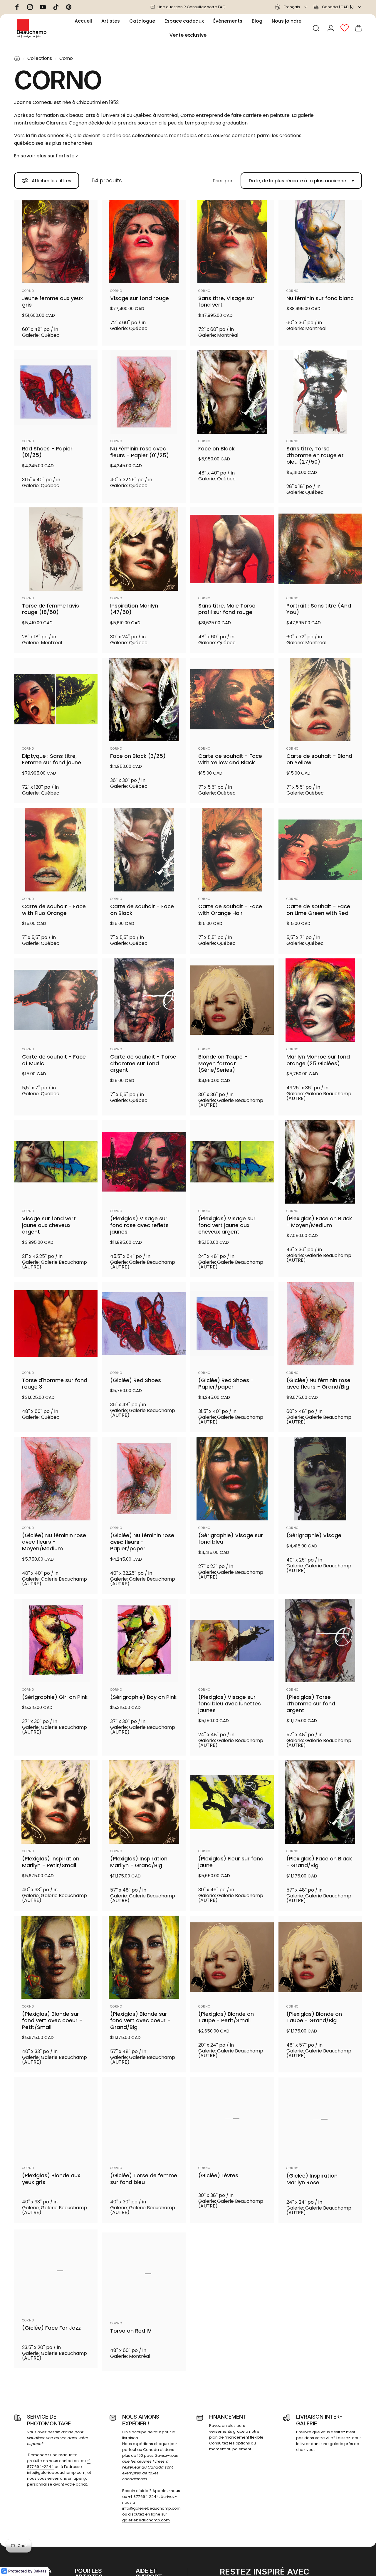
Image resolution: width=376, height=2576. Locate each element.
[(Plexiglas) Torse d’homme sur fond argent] (320, 1641)
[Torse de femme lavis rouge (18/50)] (56, 549)
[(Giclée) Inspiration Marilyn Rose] (320, 2119)
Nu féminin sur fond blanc (320, 298)
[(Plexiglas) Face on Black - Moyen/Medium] (320, 1162)
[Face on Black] (232, 392)
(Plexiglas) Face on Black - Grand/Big (319, 1862)
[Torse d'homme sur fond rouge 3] (56, 1324)
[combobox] (292, 7)
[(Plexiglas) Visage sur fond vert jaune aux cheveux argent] (232, 1162)
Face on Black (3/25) (138, 756)
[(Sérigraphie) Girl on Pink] (56, 1641)
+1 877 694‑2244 (143, 2506)
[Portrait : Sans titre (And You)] (320, 549)
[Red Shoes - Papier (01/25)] (56, 392)
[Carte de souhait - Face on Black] (144, 850)
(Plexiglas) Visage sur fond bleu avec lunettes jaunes (230, 1704)
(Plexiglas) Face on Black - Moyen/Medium (319, 1222)
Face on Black (216, 449)
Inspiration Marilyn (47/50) (134, 609)
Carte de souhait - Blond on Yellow (319, 759)
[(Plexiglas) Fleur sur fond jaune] (232, 1802)
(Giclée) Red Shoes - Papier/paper (226, 1384)
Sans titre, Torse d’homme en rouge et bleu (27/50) (315, 455)
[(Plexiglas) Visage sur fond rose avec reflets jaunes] (144, 1162)
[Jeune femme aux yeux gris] (56, 242)
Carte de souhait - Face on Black (142, 910)
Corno (28, 291)
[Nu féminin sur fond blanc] (320, 242)
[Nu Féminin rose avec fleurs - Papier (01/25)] (144, 392)
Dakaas (40, 2571)
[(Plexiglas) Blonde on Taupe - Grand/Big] (320, 1957)
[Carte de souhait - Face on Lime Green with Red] (320, 850)
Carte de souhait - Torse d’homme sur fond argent (143, 1064)
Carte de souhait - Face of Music (54, 1060)
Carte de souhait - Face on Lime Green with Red (318, 910)
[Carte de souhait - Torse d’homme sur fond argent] (144, 1000)
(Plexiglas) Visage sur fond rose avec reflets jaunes (139, 1225)
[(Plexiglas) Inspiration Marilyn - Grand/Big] (144, 1802)
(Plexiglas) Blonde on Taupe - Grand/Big (314, 2017)
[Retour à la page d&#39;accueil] (17, 58)
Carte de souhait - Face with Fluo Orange (54, 910)
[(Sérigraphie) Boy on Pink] (144, 1641)
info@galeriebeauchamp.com (56, 2482)
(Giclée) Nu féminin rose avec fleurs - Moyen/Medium (54, 1542)
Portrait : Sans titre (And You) (319, 609)
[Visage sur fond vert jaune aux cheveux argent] (56, 1162)
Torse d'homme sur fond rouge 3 (55, 1384)
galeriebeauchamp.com (146, 2529)
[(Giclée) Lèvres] (232, 2119)
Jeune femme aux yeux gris (52, 302)
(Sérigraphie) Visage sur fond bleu (231, 1539)
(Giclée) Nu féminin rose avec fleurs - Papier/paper (142, 1542)
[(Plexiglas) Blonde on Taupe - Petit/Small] (232, 1957)
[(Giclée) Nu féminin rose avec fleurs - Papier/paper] (144, 1479)
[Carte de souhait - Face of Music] (56, 1000)
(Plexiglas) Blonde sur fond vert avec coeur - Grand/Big (140, 2021)
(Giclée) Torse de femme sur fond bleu (144, 2179)
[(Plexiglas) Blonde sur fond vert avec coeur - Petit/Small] (56, 1957)
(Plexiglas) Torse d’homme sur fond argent (311, 1704)
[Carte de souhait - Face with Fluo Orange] (56, 850)
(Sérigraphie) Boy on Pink (143, 1697)
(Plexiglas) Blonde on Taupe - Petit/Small (226, 2017)
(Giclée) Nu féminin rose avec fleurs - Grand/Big (318, 1384)
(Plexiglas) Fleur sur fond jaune (231, 1862)
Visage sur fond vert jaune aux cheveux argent (49, 1225)
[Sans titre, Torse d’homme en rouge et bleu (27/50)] (320, 392)
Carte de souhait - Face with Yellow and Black (230, 759)
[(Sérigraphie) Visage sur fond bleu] (232, 1479)
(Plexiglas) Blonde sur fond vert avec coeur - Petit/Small (52, 2021)
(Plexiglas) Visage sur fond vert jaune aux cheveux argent (227, 1225)
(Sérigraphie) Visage (314, 1536)
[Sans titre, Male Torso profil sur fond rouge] (232, 549)
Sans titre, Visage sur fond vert (226, 302)
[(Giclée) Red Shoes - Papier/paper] (232, 1324)
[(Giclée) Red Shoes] (144, 1324)
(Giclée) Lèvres (218, 2176)
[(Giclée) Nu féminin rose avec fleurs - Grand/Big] (320, 1324)
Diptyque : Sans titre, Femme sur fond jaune (52, 759)
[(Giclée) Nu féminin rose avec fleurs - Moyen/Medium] (56, 1479)
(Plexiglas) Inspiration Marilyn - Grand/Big (139, 1862)
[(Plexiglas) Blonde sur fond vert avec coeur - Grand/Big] (144, 1957)
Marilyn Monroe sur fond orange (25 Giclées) (318, 1060)
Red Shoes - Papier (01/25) (47, 452)
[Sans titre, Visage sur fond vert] (232, 242)
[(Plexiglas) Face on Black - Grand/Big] (320, 1802)
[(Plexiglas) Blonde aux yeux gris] (56, 2119)
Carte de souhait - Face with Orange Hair (230, 910)
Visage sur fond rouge (140, 298)
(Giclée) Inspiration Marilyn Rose (312, 2179)
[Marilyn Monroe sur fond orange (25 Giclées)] (320, 1000)
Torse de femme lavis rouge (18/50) (51, 609)
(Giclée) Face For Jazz (51, 2331)
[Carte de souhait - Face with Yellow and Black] (232, 699)
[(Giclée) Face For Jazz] (56, 2274)
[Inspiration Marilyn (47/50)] (144, 549)
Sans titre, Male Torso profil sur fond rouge (227, 609)
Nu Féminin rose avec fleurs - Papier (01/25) (140, 452)
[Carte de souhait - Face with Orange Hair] (232, 850)
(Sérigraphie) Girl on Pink (55, 1697)
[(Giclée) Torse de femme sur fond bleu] (144, 2119)
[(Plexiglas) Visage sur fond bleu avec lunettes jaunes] (232, 1641)
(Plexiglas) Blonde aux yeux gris (51, 2179)
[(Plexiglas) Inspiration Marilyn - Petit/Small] (56, 1802)
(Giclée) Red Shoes (136, 1380)
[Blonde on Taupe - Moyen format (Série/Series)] (232, 1000)
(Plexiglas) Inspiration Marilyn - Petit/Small (51, 1862)
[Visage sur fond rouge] (144, 242)
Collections (40, 58)
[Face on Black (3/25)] (144, 699)
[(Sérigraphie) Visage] (320, 1479)
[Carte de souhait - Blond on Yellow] (320, 699)
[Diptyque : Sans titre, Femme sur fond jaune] (56, 699)
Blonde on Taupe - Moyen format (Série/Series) (223, 1064)
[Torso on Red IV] (144, 2274)
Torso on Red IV (131, 2331)
